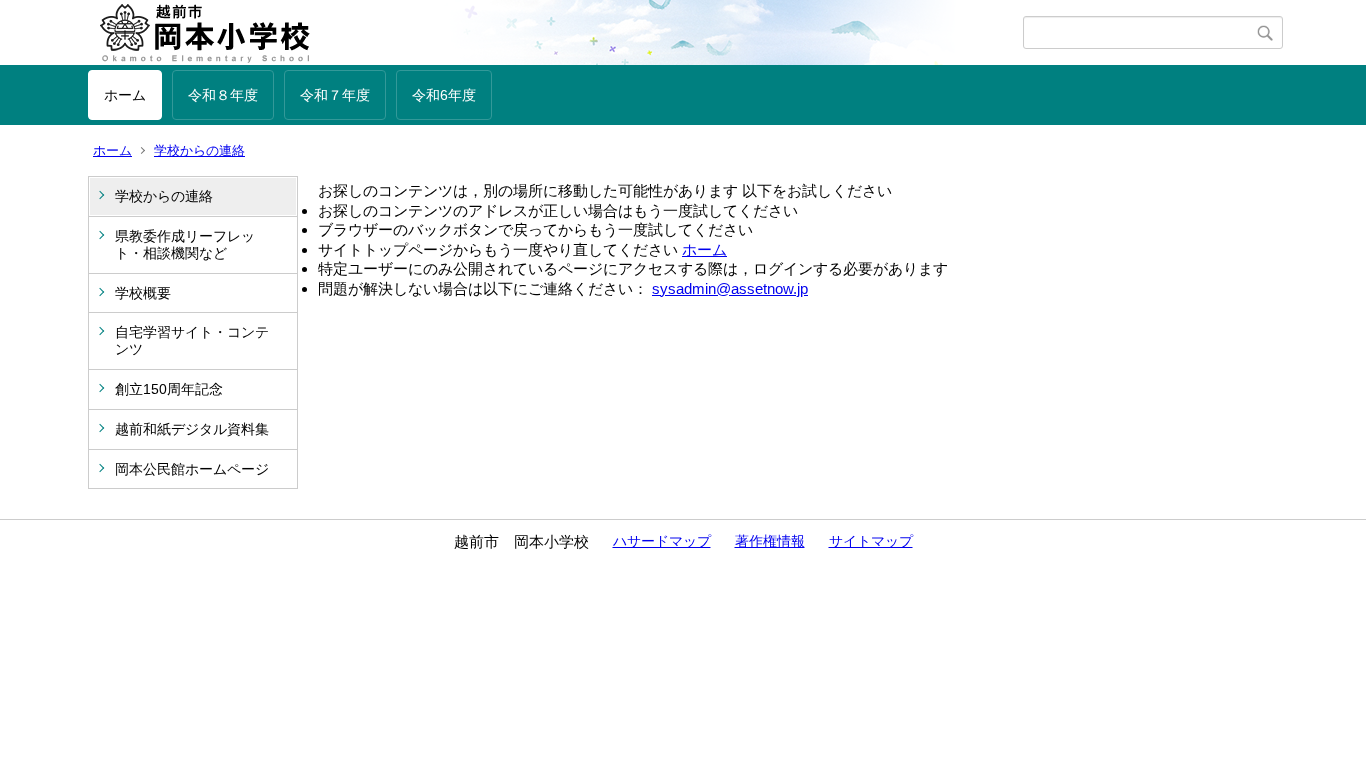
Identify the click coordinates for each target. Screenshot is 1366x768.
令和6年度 (444, 95)
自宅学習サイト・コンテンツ (192, 340)
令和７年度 (335, 95)
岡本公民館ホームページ (192, 469)
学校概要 (143, 293)
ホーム (125, 95)
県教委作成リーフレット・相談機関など (185, 244)
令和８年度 (223, 95)
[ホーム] (555, 33)
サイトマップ (871, 541)
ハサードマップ (662, 541)
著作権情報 (770, 541)
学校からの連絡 (199, 150)
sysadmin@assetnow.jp (730, 288)
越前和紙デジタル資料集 (192, 429)
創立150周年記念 (169, 389)
